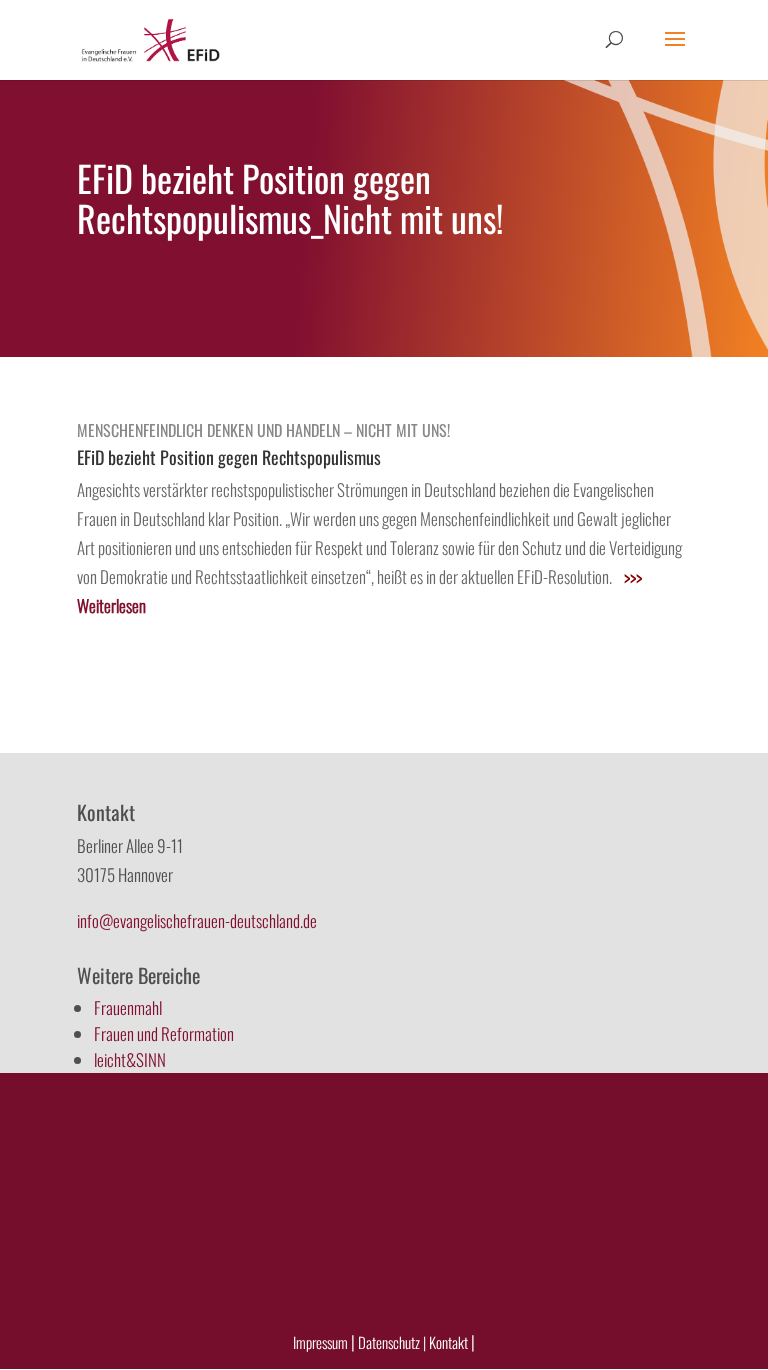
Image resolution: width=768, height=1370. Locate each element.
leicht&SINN (130, 1059)
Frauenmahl (128, 1007)
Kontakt (450, 1342)
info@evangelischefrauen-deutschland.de (197, 920)
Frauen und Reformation (164, 1033)
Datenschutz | (392, 1342)
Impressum (320, 1342)
